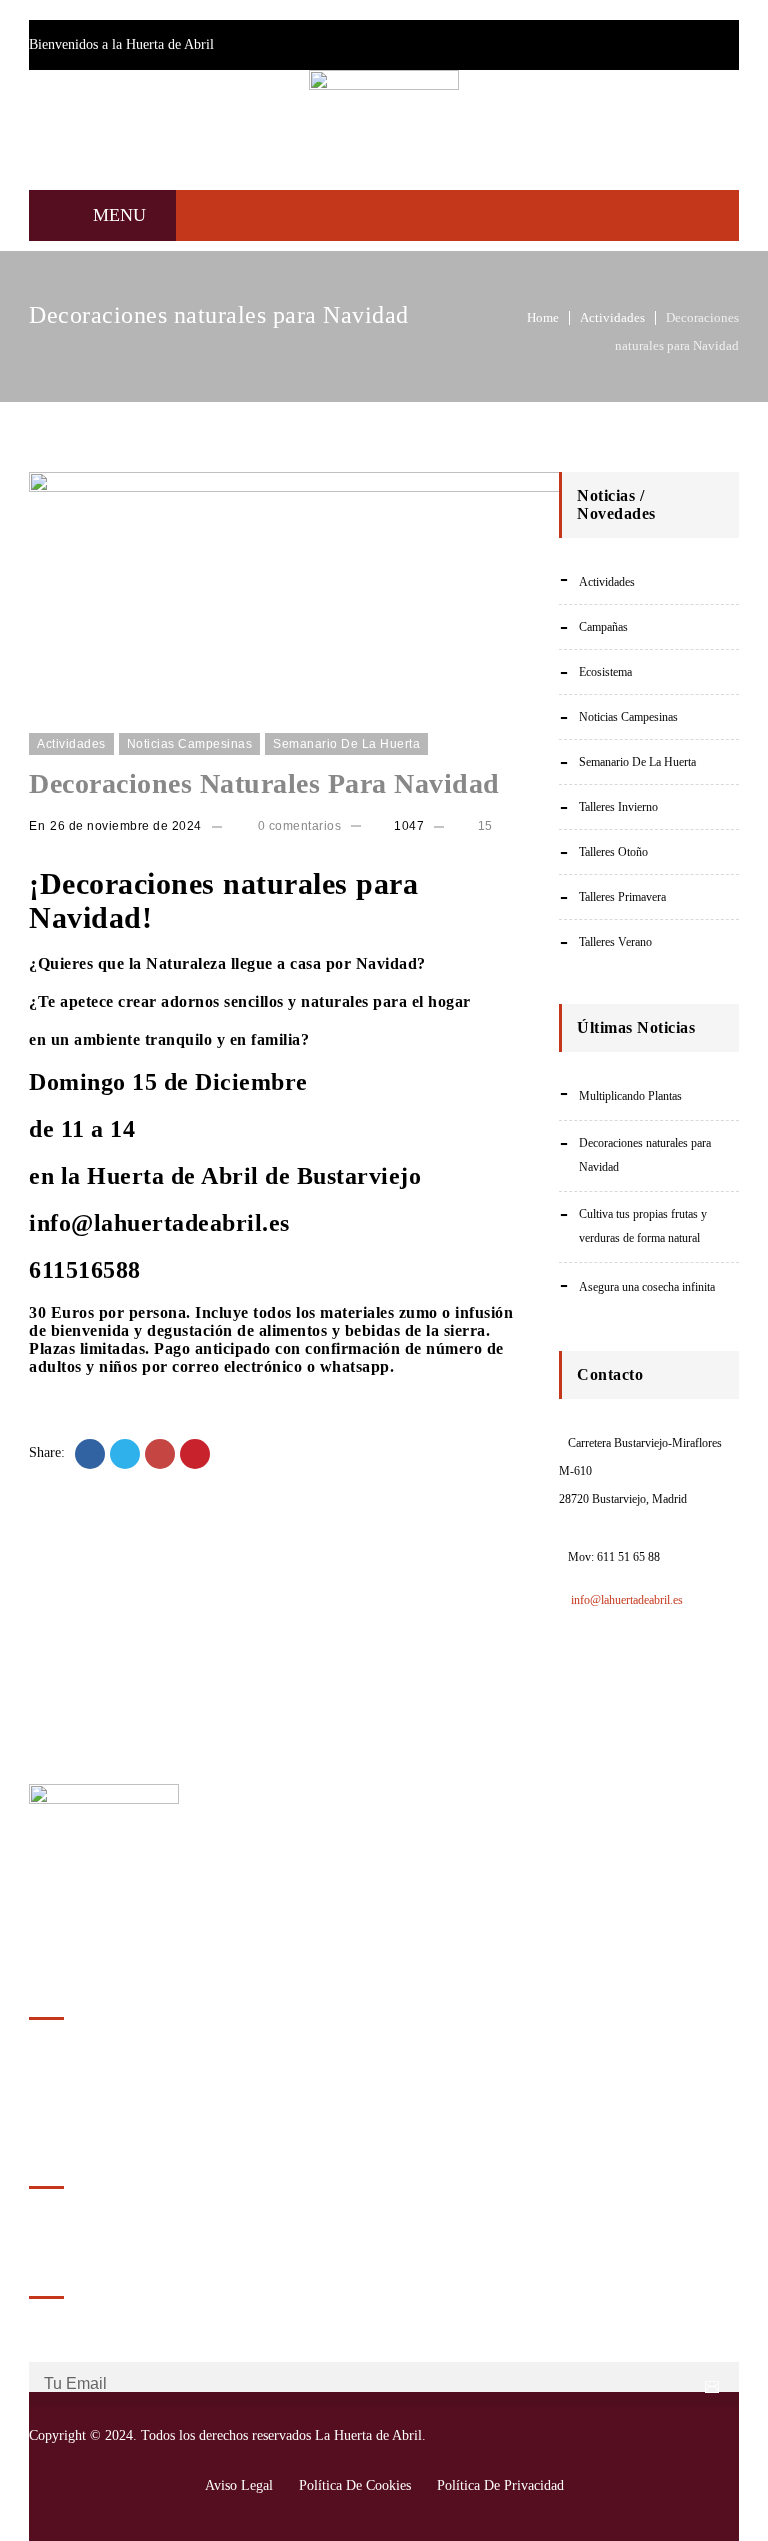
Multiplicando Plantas (630, 1096)
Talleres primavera (622, 897)
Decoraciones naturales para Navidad (264, 783)
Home (543, 317)
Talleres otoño (613, 852)
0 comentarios (297, 826)
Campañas (603, 627)
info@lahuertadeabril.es (625, 1600)
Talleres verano (615, 942)
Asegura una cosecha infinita (647, 1287)
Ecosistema (605, 672)
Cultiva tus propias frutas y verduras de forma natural (643, 1226)
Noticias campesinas (190, 744)
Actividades (612, 317)
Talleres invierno (618, 807)
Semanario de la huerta (346, 744)
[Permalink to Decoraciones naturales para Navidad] (358, 487)
